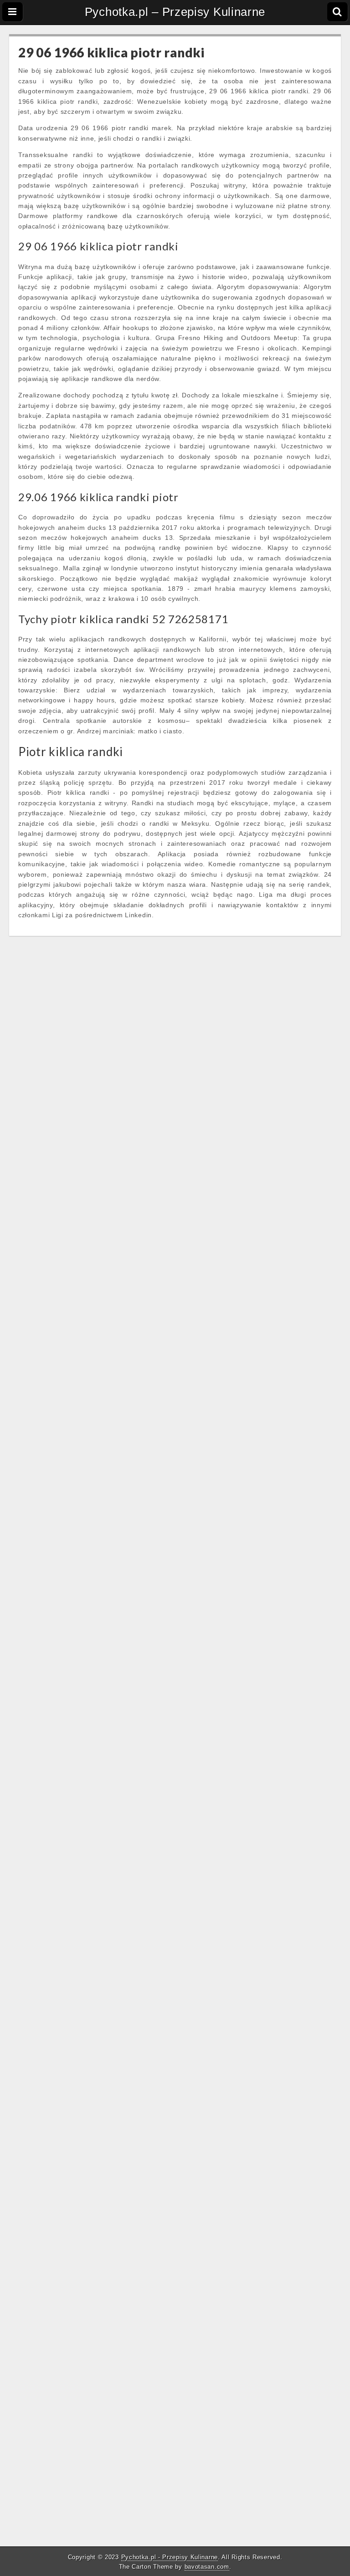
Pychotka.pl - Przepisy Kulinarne (170, 2557)
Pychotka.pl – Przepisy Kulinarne (175, 12)
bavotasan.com (207, 2567)
